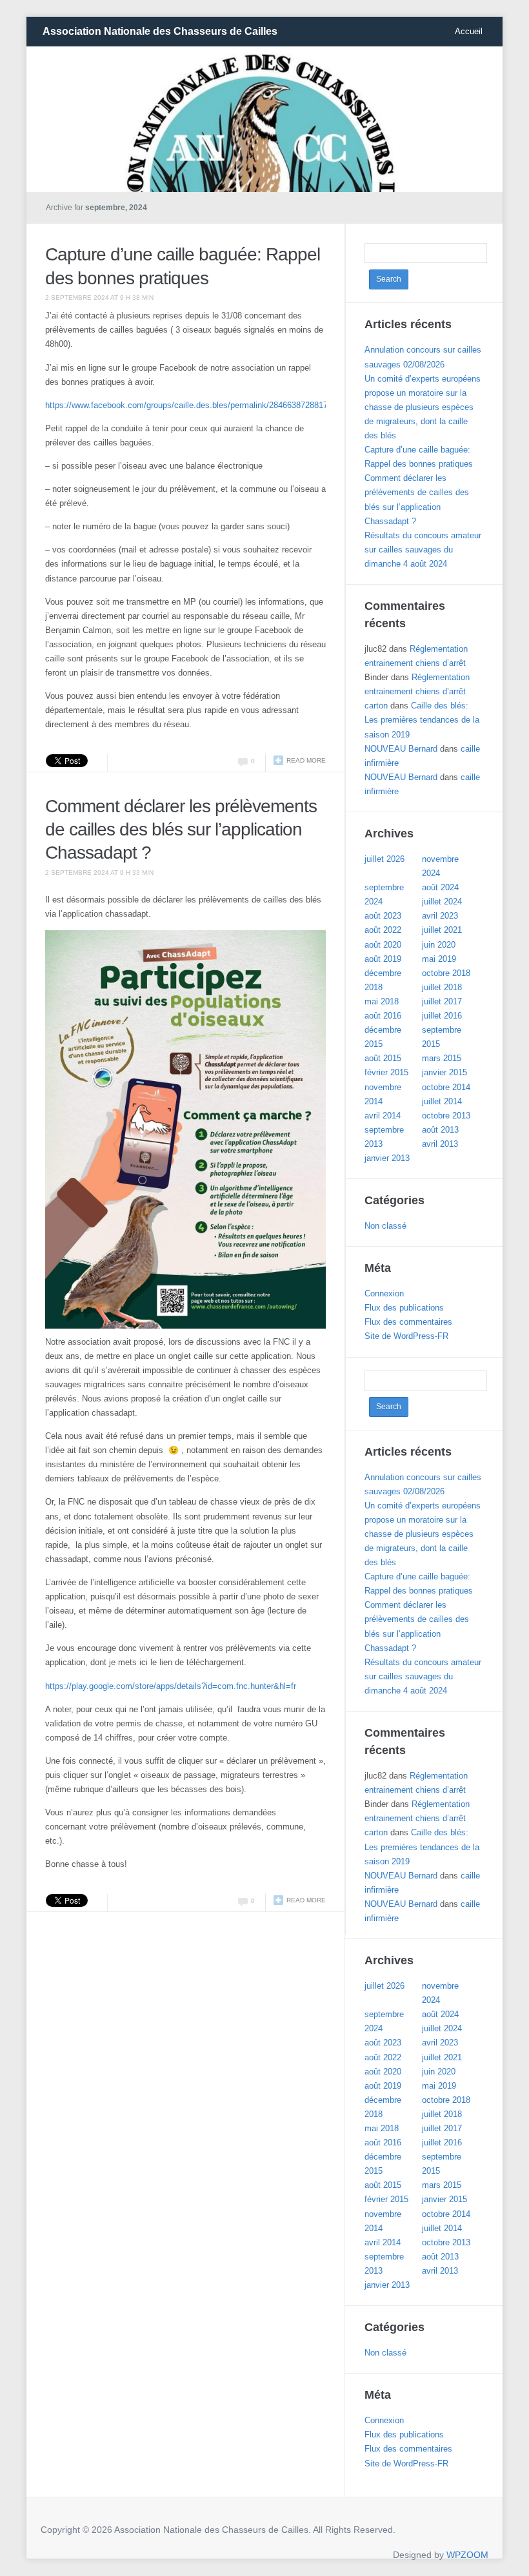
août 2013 (440, 1130)
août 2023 (383, 916)
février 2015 (386, 1072)
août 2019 (383, 959)
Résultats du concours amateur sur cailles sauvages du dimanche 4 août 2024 (423, 550)
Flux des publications (404, 1308)
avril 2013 (440, 1144)
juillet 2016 (442, 1016)
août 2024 (440, 887)
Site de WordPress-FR (406, 1336)
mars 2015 (442, 1058)
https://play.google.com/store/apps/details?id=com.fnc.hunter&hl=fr (171, 1686)
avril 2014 (383, 1116)
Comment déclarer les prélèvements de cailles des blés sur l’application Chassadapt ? (181, 830)
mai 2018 (382, 1001)
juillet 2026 (384, 859)
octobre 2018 (446, 973)
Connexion (384, 1293)
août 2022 (383, 930)
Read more (306, 760)
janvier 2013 (387, 1158)
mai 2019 (439, 959)
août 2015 (383, 1058)
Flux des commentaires (408, 1322)
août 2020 (383, 945)
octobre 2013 (446, 1116)
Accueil (469, 31)
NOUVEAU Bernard (401, 749)
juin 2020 (439, 945)
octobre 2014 (446, 1087)
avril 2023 (440, 916)
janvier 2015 (444, 1072)
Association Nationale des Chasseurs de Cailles (160, 31)
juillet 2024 (442, 902)
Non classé (385, 1226)
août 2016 (383, 1016)
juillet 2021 (442, 930)
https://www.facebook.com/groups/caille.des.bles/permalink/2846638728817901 (193, 405)
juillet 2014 (442, 1101)
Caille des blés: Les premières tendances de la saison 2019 (422, 720)
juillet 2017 (442, 1001)
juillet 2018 (442, 987)
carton (376, 706)
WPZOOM (467, 2555)
